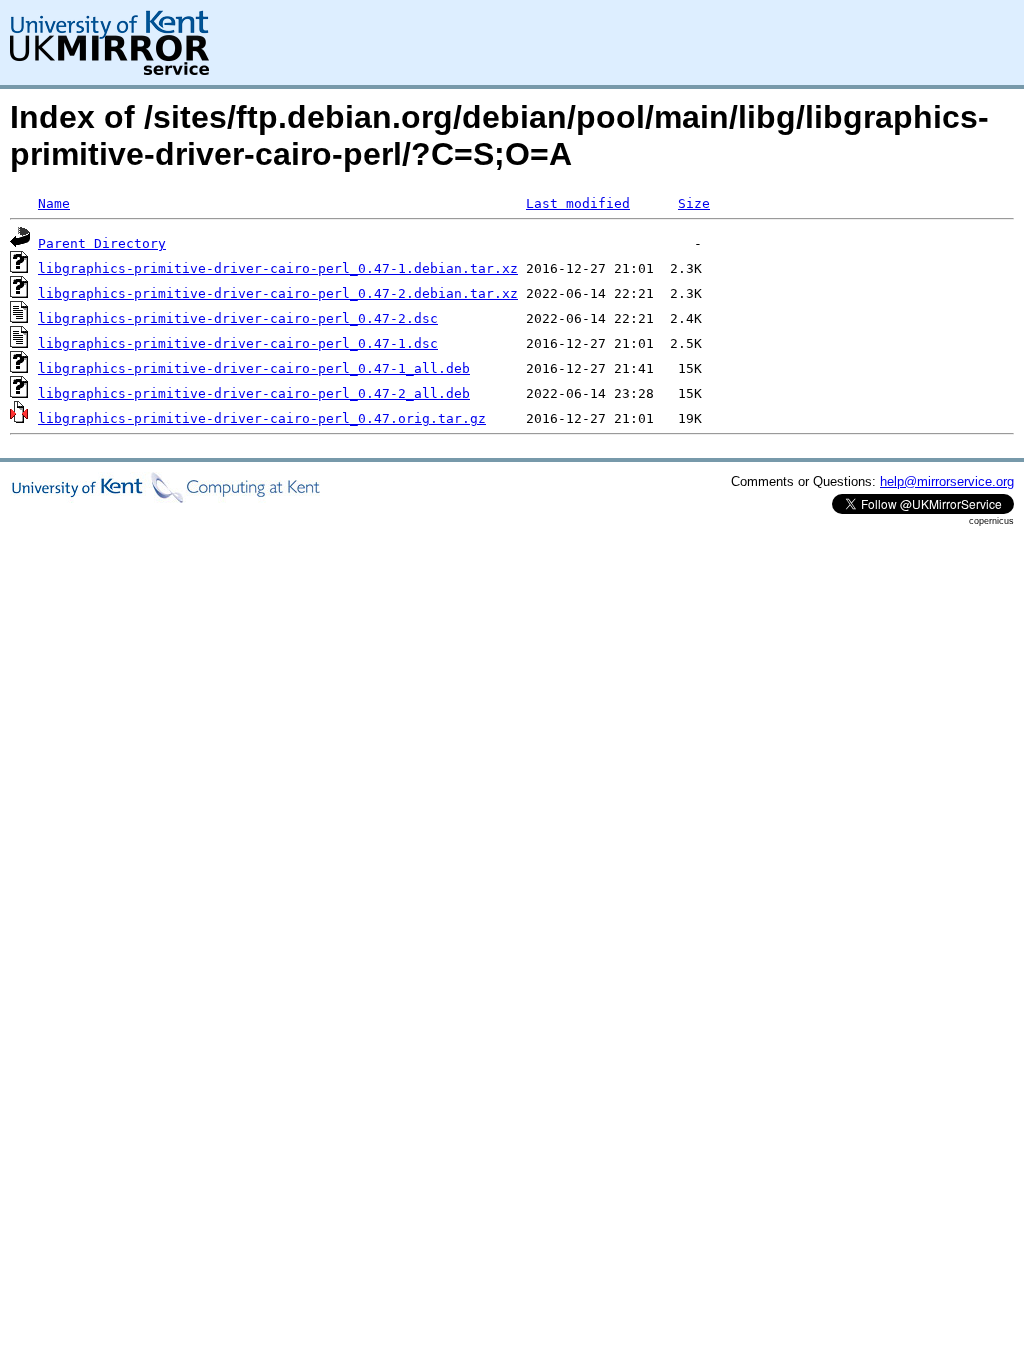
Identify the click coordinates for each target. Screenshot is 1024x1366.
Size (694, 203)
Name (54, 203)
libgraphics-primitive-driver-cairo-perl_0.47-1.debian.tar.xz (278, 268)
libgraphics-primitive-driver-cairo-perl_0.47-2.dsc (238, 318)
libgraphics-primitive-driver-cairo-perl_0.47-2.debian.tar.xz (278, 293)
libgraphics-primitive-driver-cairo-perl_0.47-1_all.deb (254, 368)
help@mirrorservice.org (947, 481)
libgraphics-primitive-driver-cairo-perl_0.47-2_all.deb (254, 393)
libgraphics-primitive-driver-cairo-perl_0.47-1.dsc (238, 343)
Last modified (578, 203)
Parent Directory (102, 243)
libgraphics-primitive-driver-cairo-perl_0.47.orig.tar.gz (262, 418)
